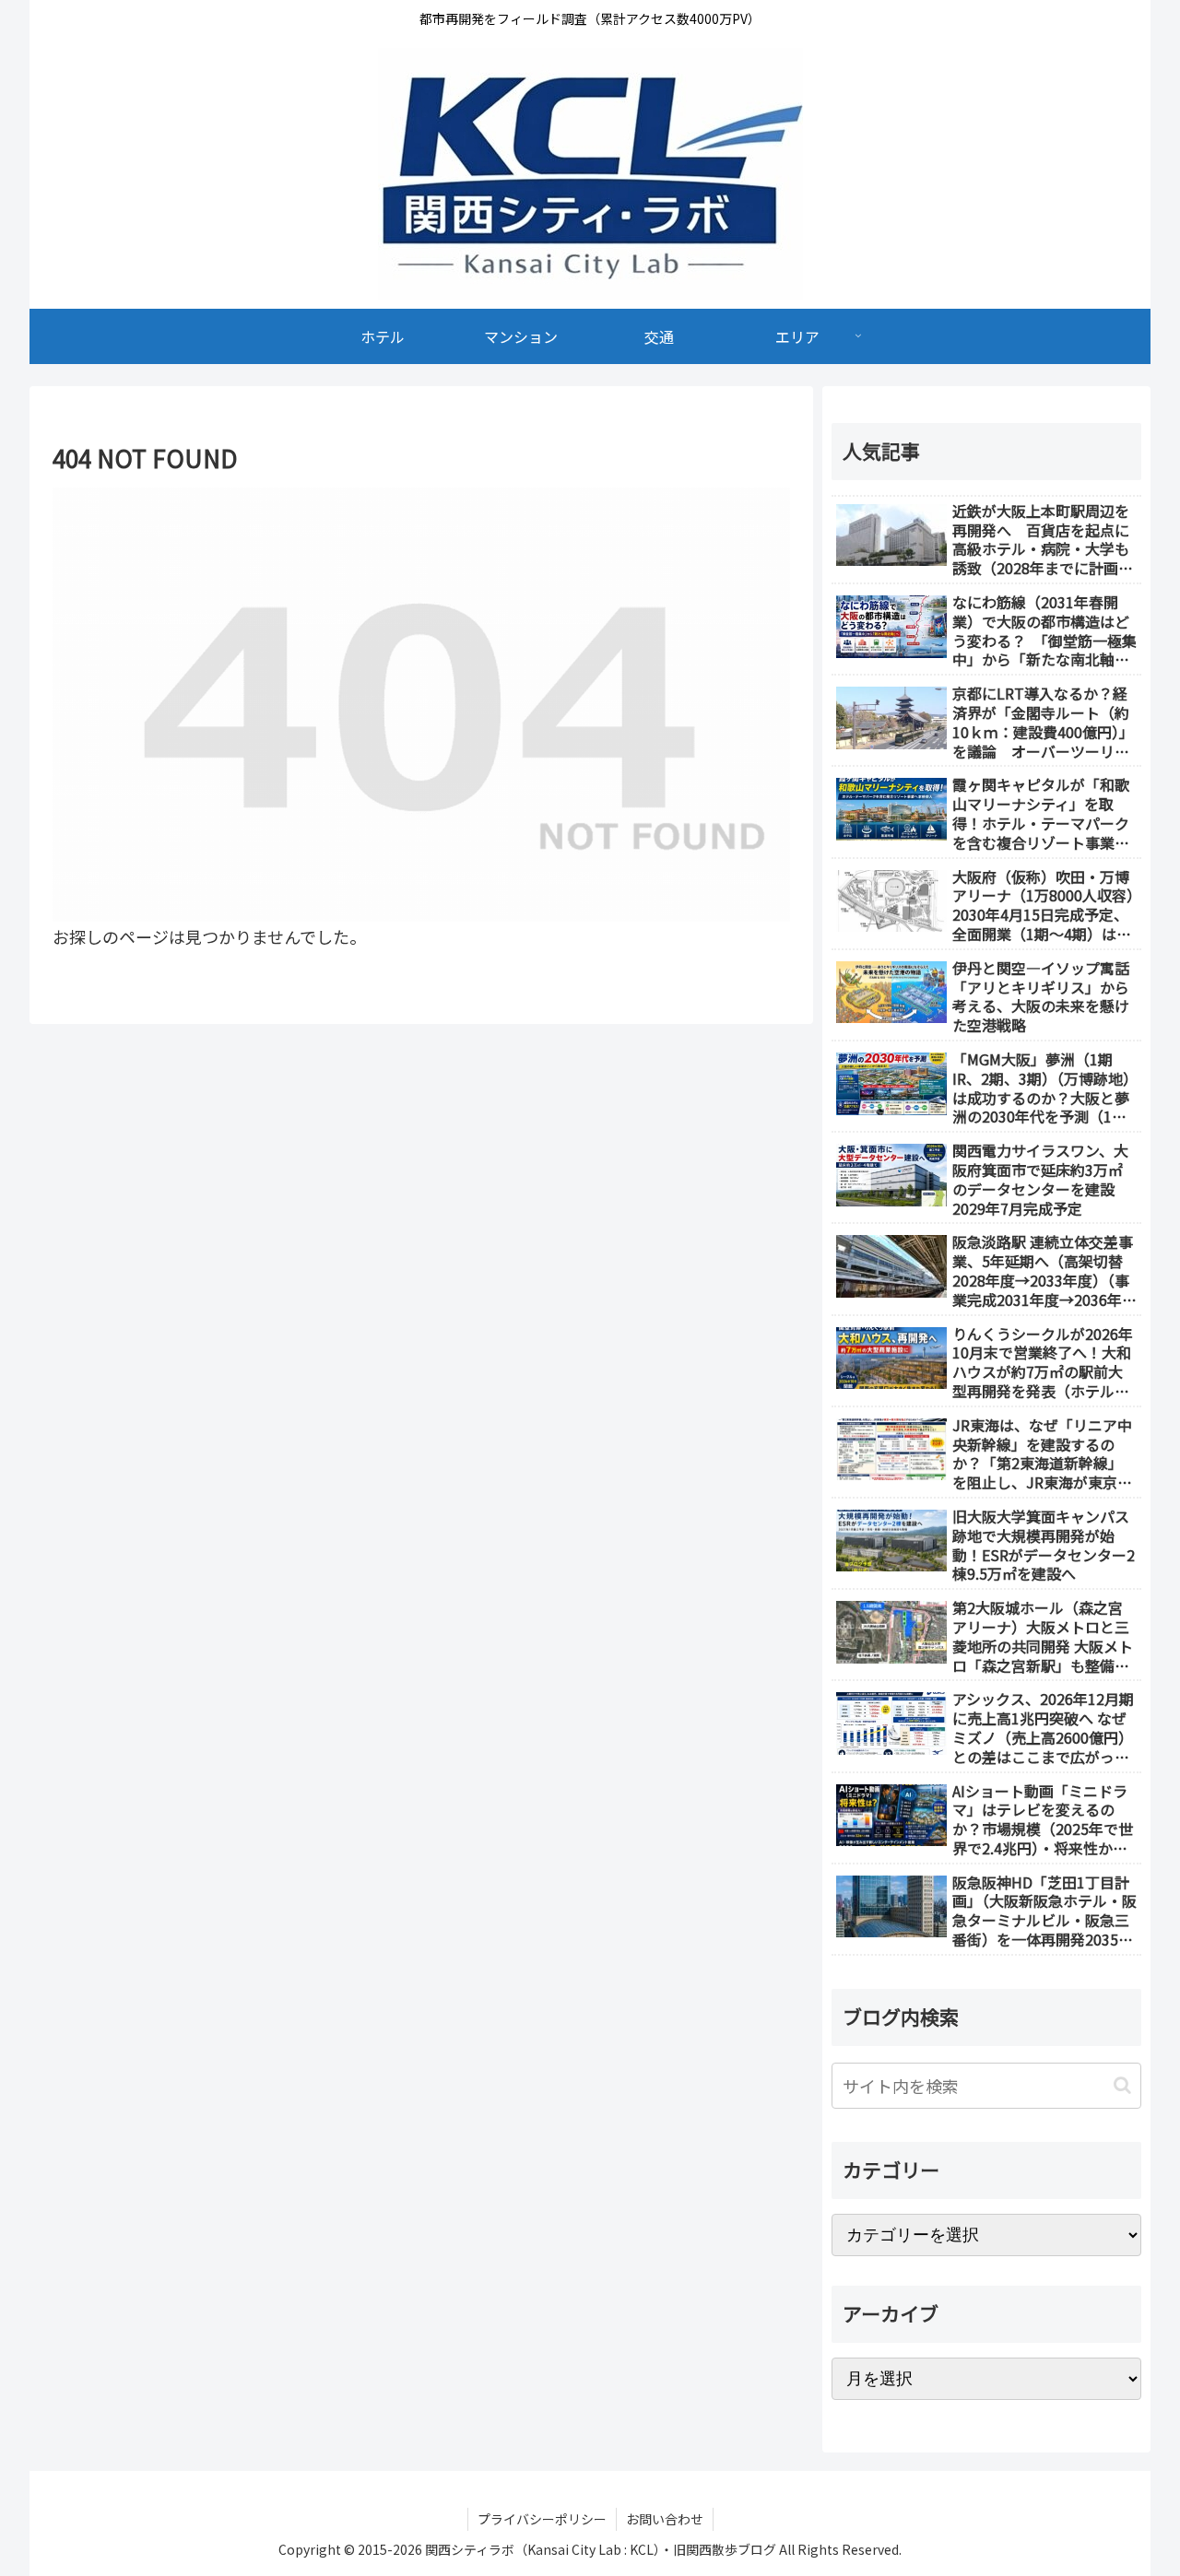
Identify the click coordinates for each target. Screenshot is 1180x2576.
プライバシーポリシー (542, 2519)
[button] (1122, 2085)
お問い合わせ (665, 2519)
